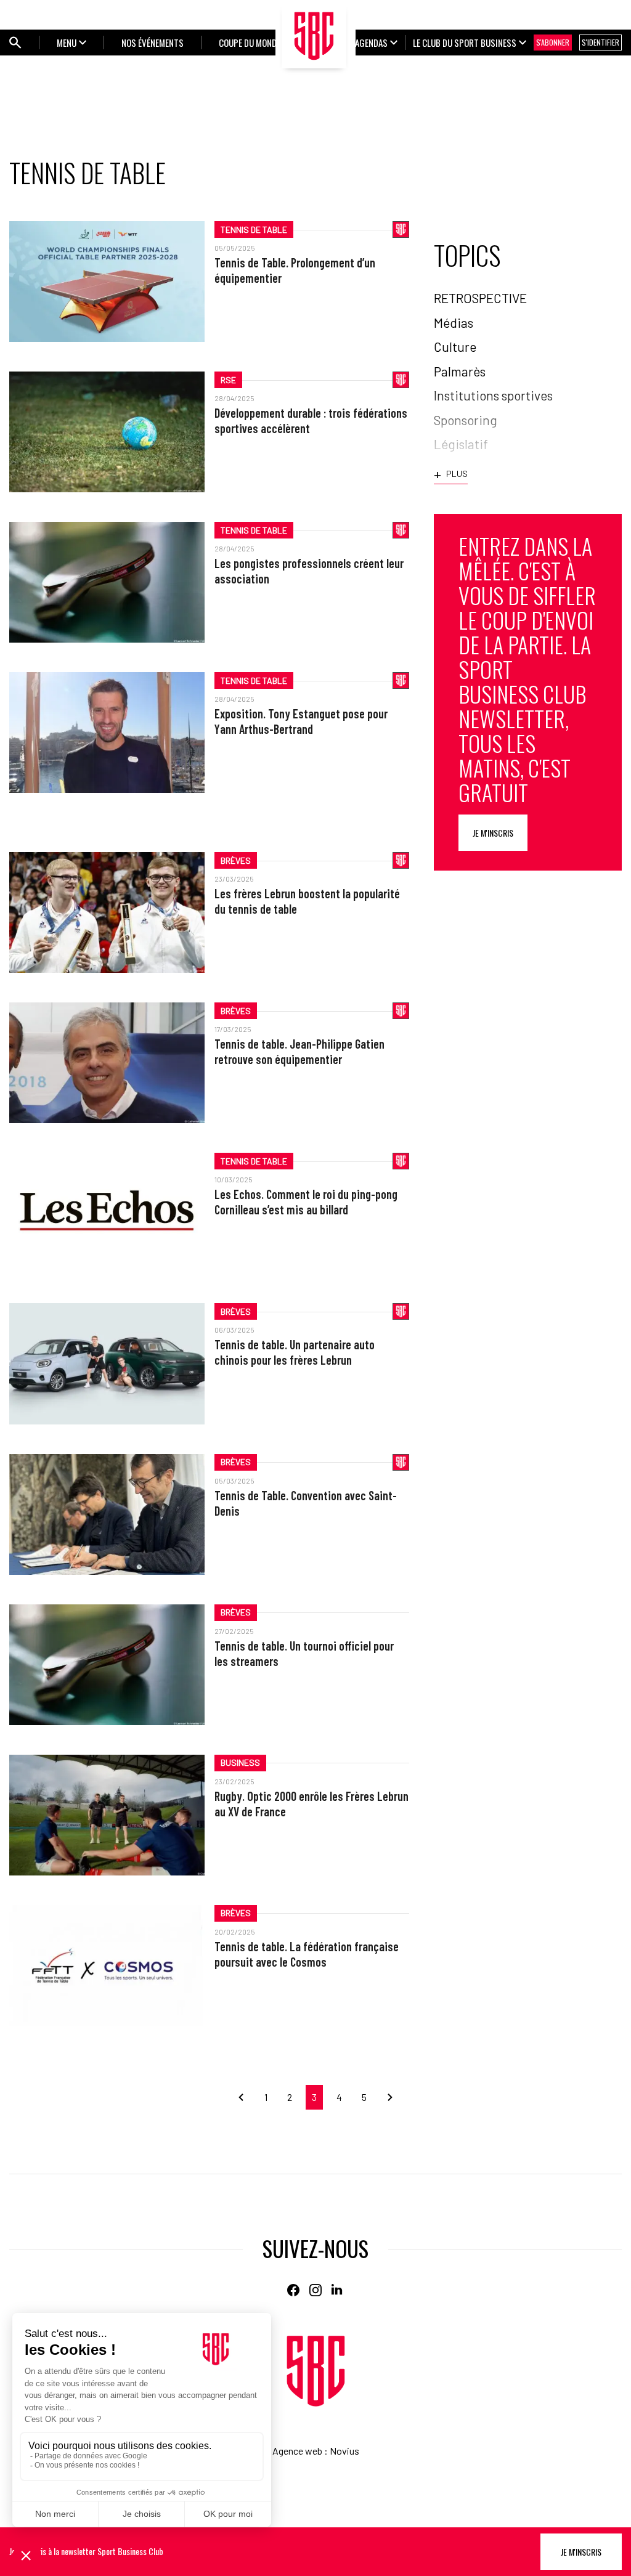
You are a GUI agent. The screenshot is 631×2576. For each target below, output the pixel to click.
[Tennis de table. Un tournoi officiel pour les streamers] (107, 1665)
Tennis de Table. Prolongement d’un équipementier (295, 270)
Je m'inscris (493, 833)
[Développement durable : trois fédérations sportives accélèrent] (107, 432)
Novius (344, 2451)
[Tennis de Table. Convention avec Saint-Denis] (107, 1514)
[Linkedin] (338, 2290)
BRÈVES (236, 860)
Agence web (297, 2451)
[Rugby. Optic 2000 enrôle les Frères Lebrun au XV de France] (107, 1815)
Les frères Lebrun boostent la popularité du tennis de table (307, 901)
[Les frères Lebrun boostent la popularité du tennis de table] (107, 912)
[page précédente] (246, 2097)
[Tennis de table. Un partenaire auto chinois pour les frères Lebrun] (107, 1363)
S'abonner (553, 42)
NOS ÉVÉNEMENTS (153, 43)
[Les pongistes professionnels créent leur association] (107, 582)
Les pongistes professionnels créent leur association (309, 571)
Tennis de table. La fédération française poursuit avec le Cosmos (307, 1954)
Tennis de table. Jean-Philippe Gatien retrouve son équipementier (299, 1051)
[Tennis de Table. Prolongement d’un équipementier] (107, 282)
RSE (228, 380)
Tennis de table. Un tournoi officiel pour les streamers (304, 1653)
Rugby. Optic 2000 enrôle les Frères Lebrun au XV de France (311, 1804)
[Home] (316, 2371)
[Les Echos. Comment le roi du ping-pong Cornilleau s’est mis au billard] (107, 1213)
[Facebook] (293, 2290)
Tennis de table (254, 230)
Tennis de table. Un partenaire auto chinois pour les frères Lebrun (295, 1352)
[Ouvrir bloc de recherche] (15, 43)
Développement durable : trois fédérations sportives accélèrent (311, 421)
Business (240, 1762)
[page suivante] (385, 2097)
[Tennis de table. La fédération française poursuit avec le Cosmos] (107, 1965)
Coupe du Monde (250, 43)
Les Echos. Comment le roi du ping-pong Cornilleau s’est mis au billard (306, 1202)
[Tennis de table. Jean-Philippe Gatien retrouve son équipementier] (107, 1063)
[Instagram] (315, 2290)
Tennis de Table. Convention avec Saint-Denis (306, 1503)
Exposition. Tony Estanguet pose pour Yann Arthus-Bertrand (301, 721)
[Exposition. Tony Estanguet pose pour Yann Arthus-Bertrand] (107, 733)
